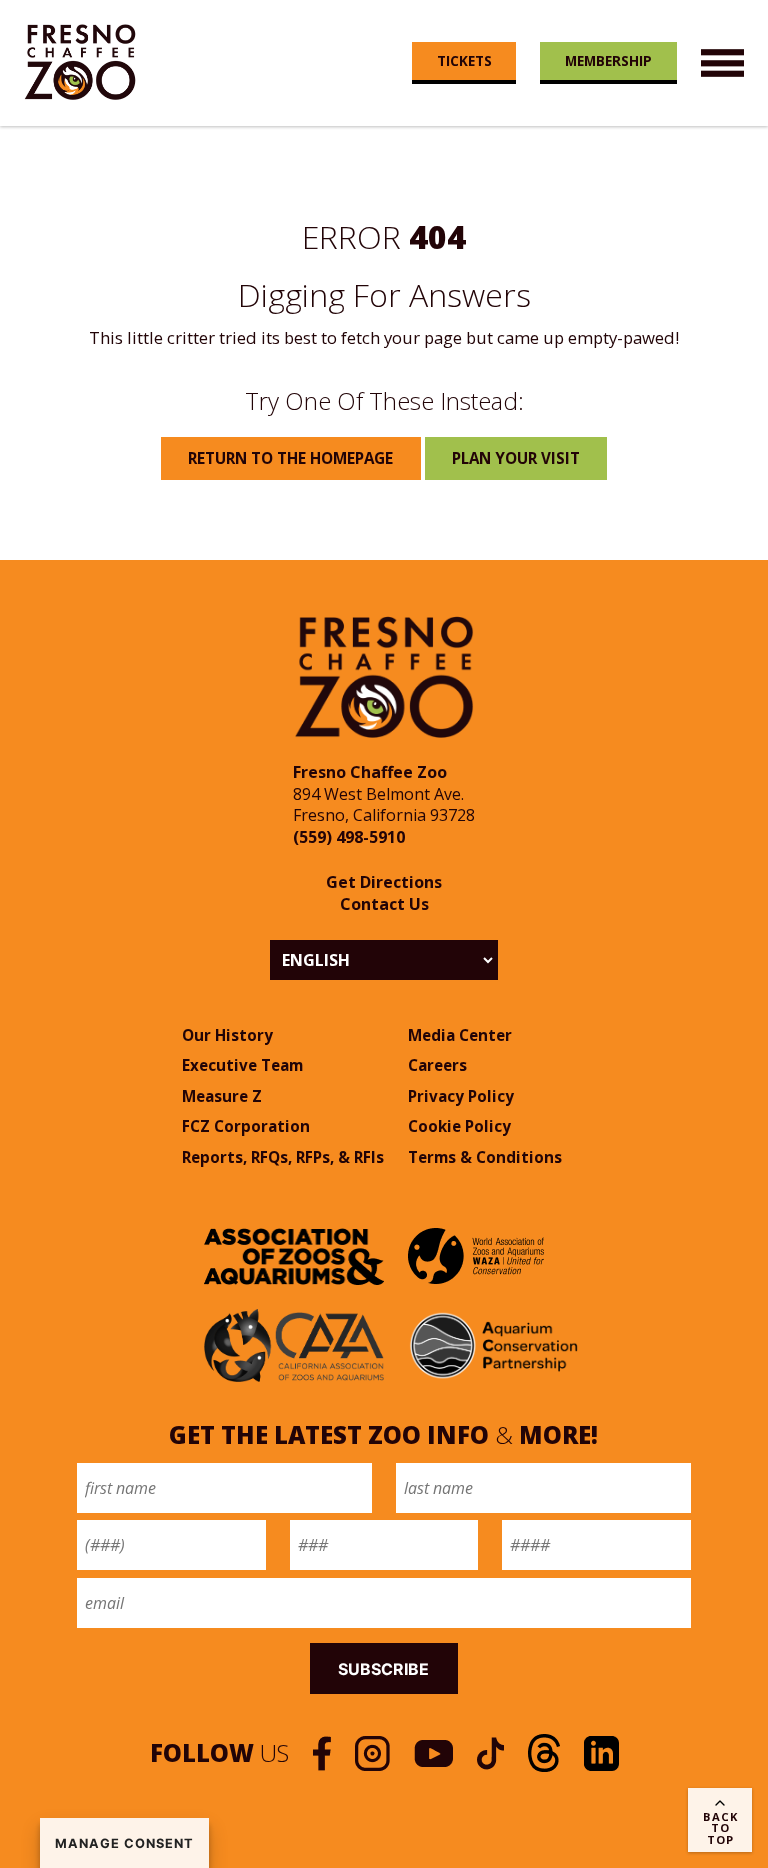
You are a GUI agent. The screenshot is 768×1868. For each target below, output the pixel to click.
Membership (608, 60)
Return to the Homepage (290, 458)
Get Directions (384, 882)
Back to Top (720, 1827)
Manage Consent (124, 1843)
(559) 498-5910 (349, 837)
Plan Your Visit (516, 458)
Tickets (464, 60)
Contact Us (384, 904)
